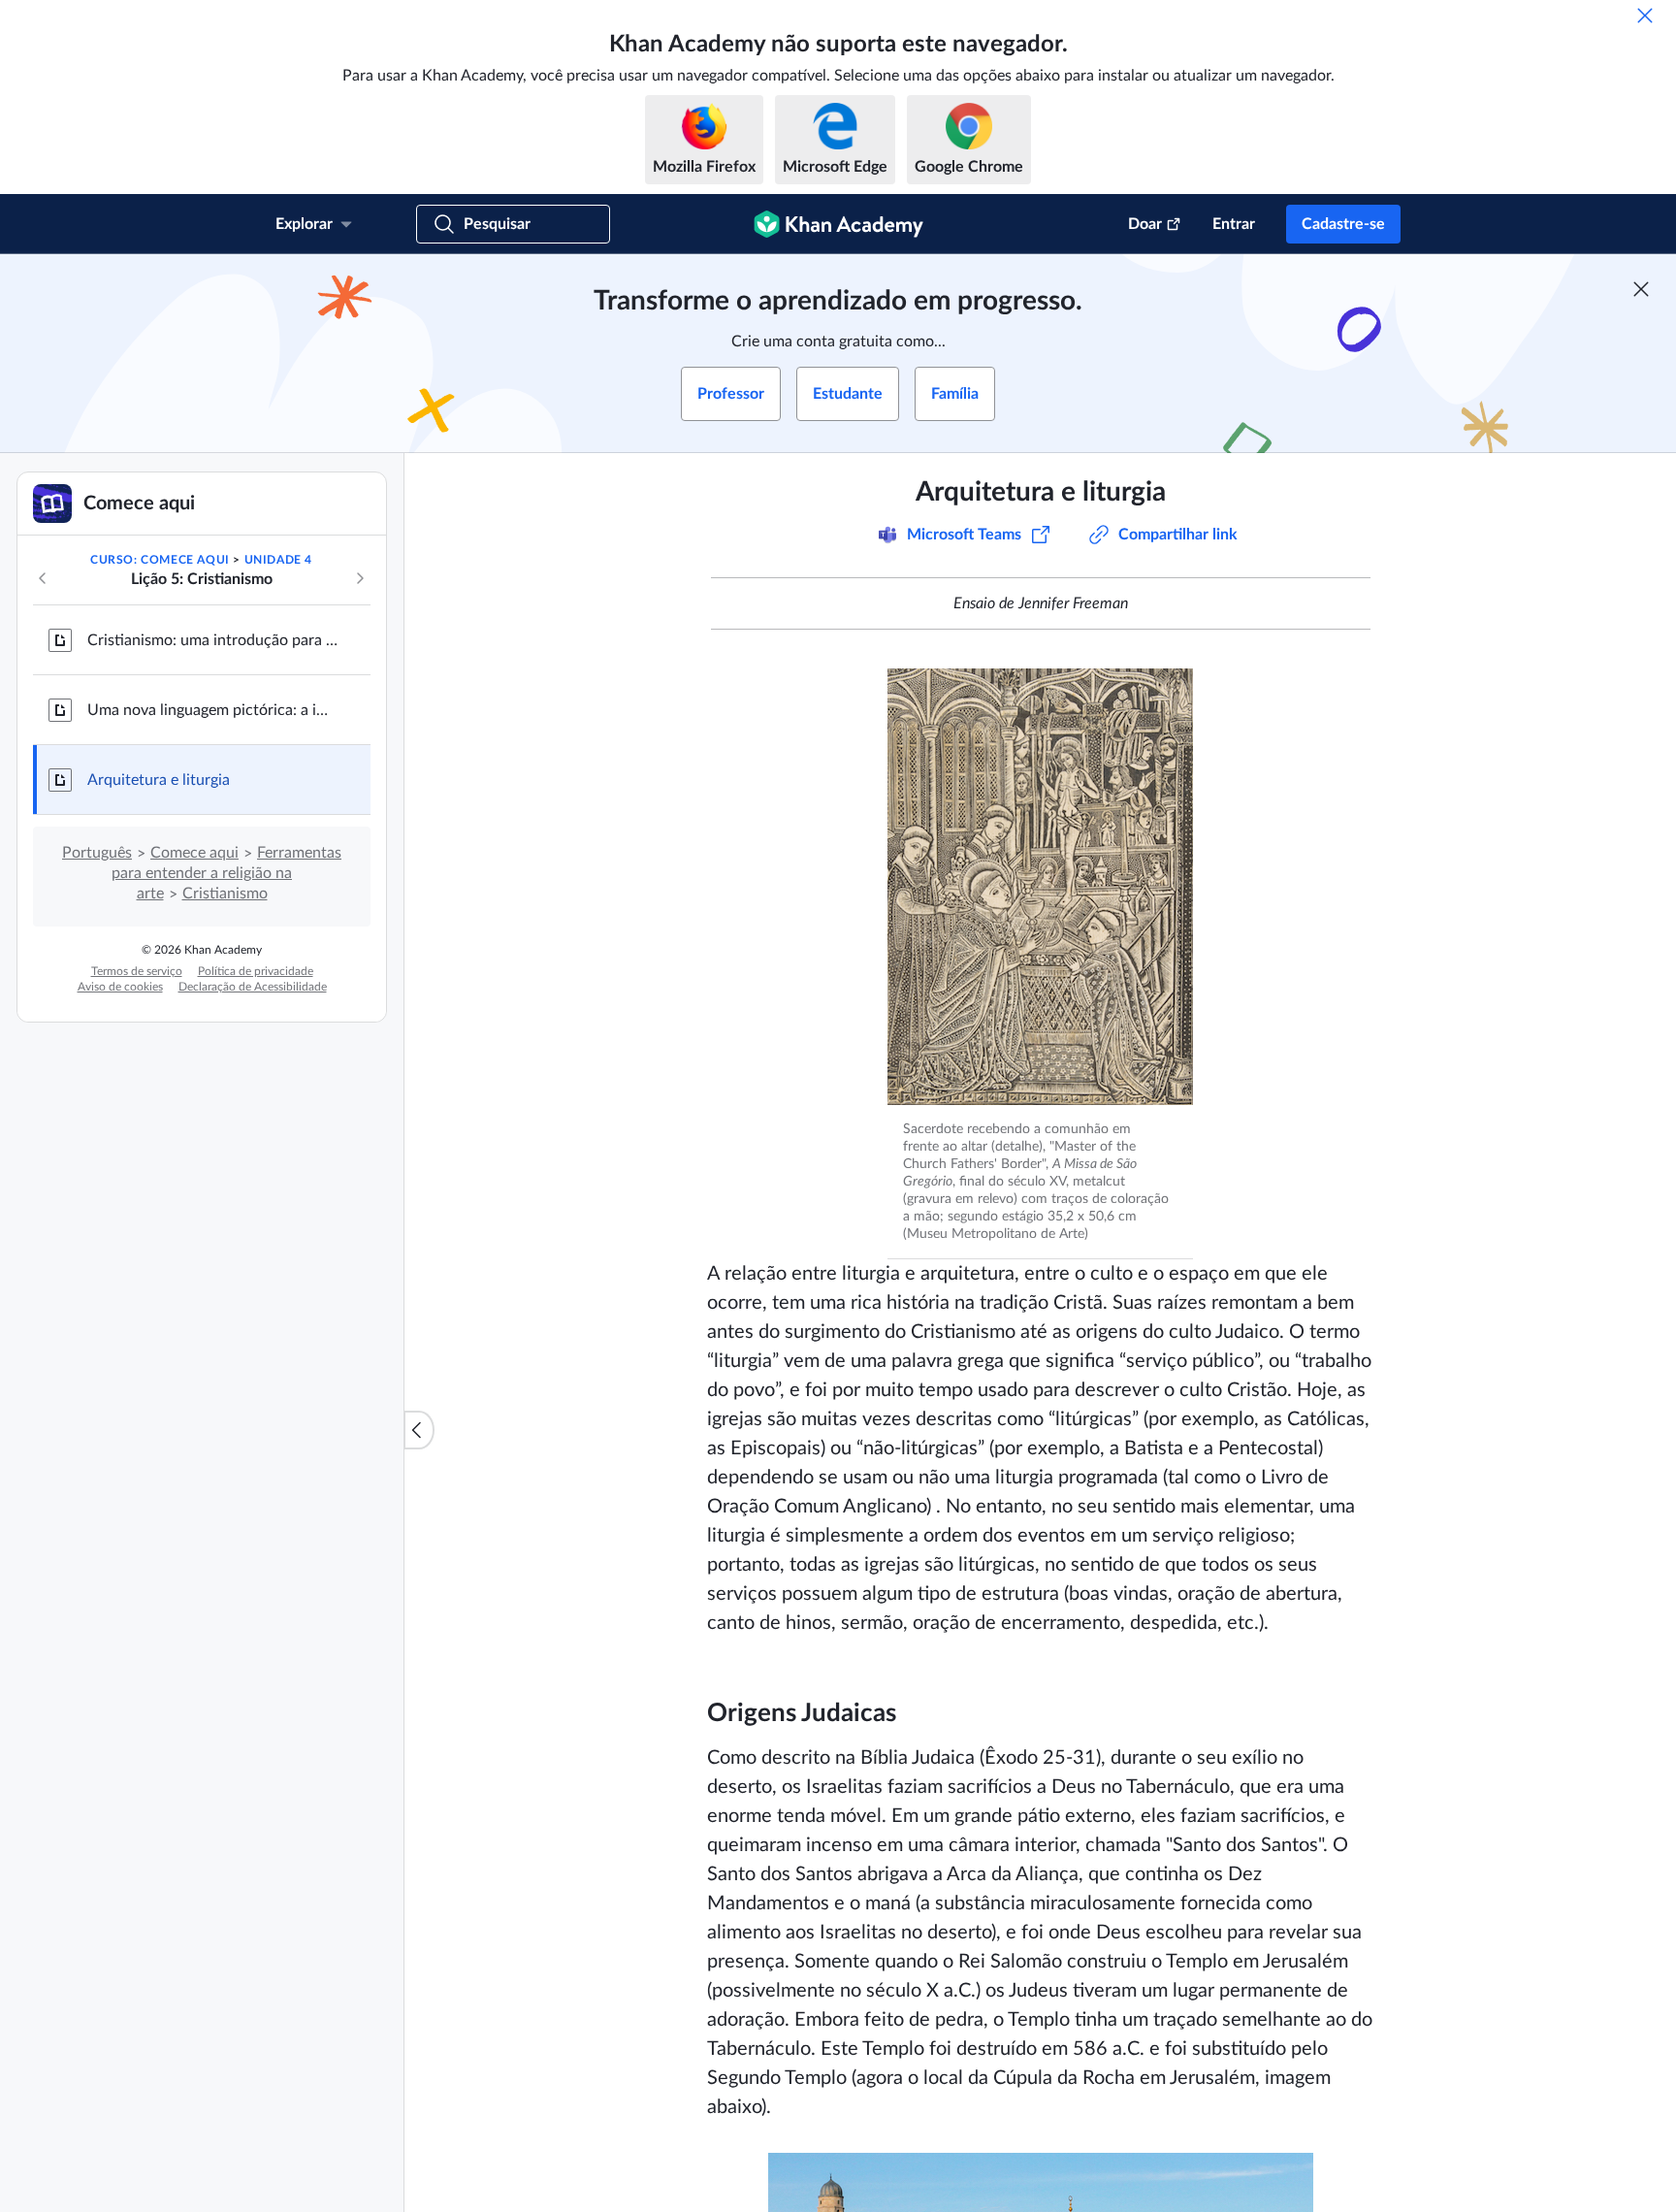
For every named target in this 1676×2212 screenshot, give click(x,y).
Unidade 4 (278, 560)
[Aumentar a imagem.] (1040, 887)
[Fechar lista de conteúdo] (419, 1430)
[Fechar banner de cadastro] (1641, 289)
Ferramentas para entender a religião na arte (226, 873)
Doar (1145, 224)
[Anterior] (43, 578)
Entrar (1234, 224)
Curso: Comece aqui (160, 560)
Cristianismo (225, 894)
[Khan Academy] (838, 224)
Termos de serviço (137, 971)
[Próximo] (360, 578)
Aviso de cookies (120, 987)
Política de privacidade (256, 971)
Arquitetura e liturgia (159, 780)
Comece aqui (194, 853)
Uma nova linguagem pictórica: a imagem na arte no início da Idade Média (213, 710)
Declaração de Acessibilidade (253, 987)
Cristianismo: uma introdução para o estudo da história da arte (213, 640)
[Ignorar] (1645, 16)
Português (97, 853)
